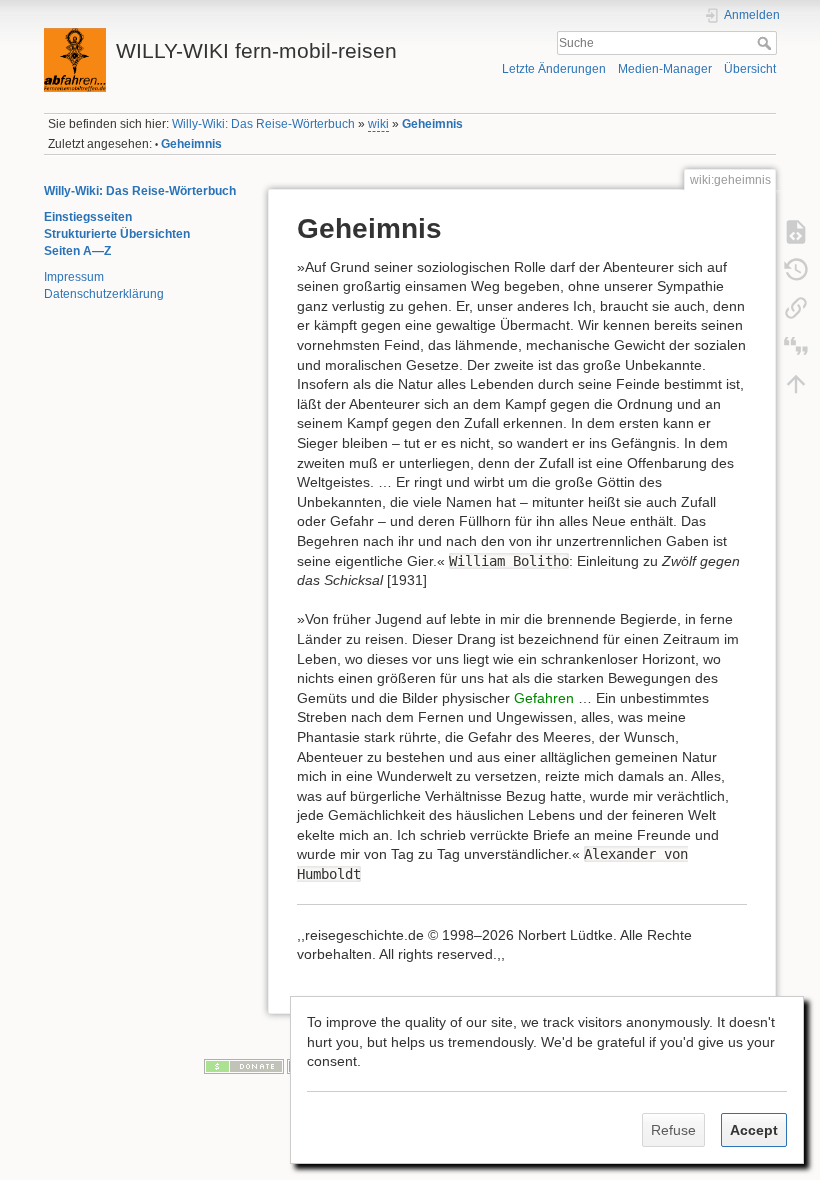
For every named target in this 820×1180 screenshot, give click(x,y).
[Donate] (244, 1065)
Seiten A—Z (77, 251)
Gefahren (544, 698)
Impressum (74, 277)
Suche (766, 43)
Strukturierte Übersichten (117, 234)
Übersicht (750, 69)
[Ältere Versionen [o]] (796, 269)
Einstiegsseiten (88, 217)
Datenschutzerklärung (104, 294)
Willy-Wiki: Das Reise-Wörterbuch (263, 124)
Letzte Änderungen (554, 69)
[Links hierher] (796, 307)
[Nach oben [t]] (796, 383)
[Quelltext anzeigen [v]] (796, 231)
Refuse (673, 1130)
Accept (754, 1130)
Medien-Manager (665, 69)
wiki (378, 124)
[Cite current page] (796, 345)
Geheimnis (432, 124)
